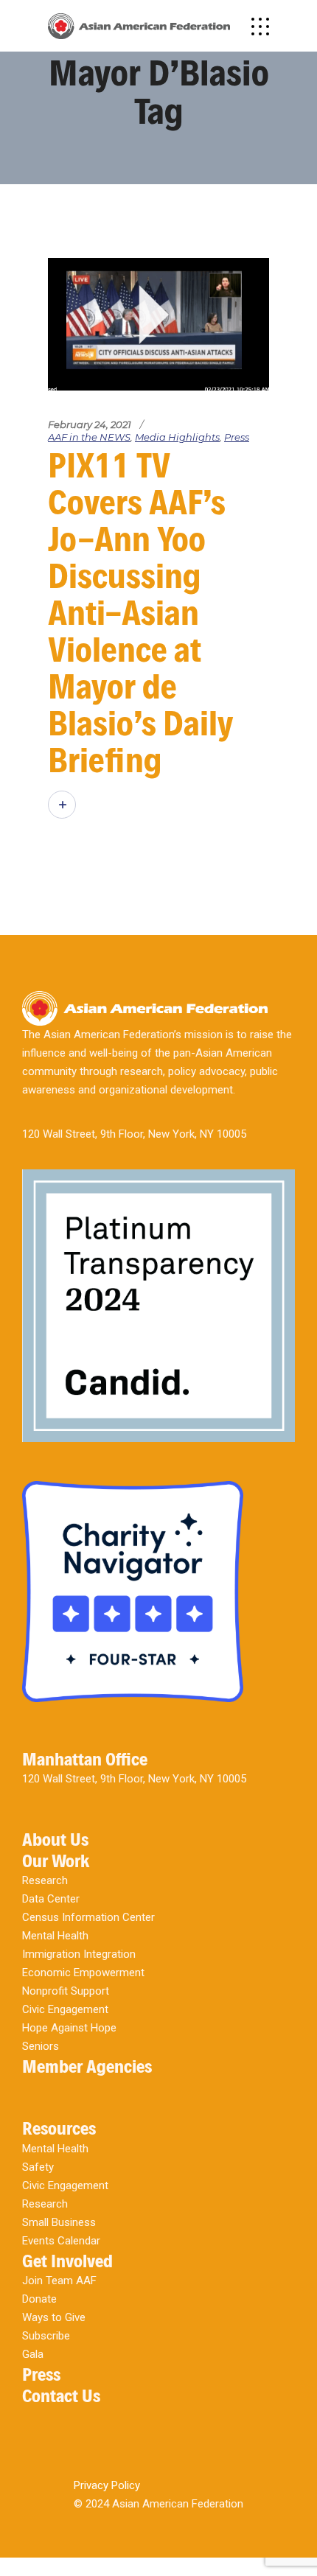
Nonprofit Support (66, 1991)
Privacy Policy (107, 2485)
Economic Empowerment (83, 1973)
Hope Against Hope (69, 2028)
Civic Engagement (65, 2009)
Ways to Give (54, 2317)
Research (45, 1880)
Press (237, 437)
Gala (33, 2354)
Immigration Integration (79, 1954)
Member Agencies (87, 2066)
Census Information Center (88, 1917)
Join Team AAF (59, 2281)
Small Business (59, 2222)
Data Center (51, 1899)
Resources (59, 2128)
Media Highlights (177, 437)
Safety (38, 2167)
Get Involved (67, 2261)
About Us (55, 1840)
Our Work (56, 1861)
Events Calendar (61, 2241)
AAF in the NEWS (89, 437)
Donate (39, 2299)
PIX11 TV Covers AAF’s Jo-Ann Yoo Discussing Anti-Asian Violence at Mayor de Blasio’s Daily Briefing (140, 613)
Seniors (41, 2046)
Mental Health (55, 1936)
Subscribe (46, 2336)
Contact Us (61, 2396)
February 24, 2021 (90, 424)
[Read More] (62, 805)
